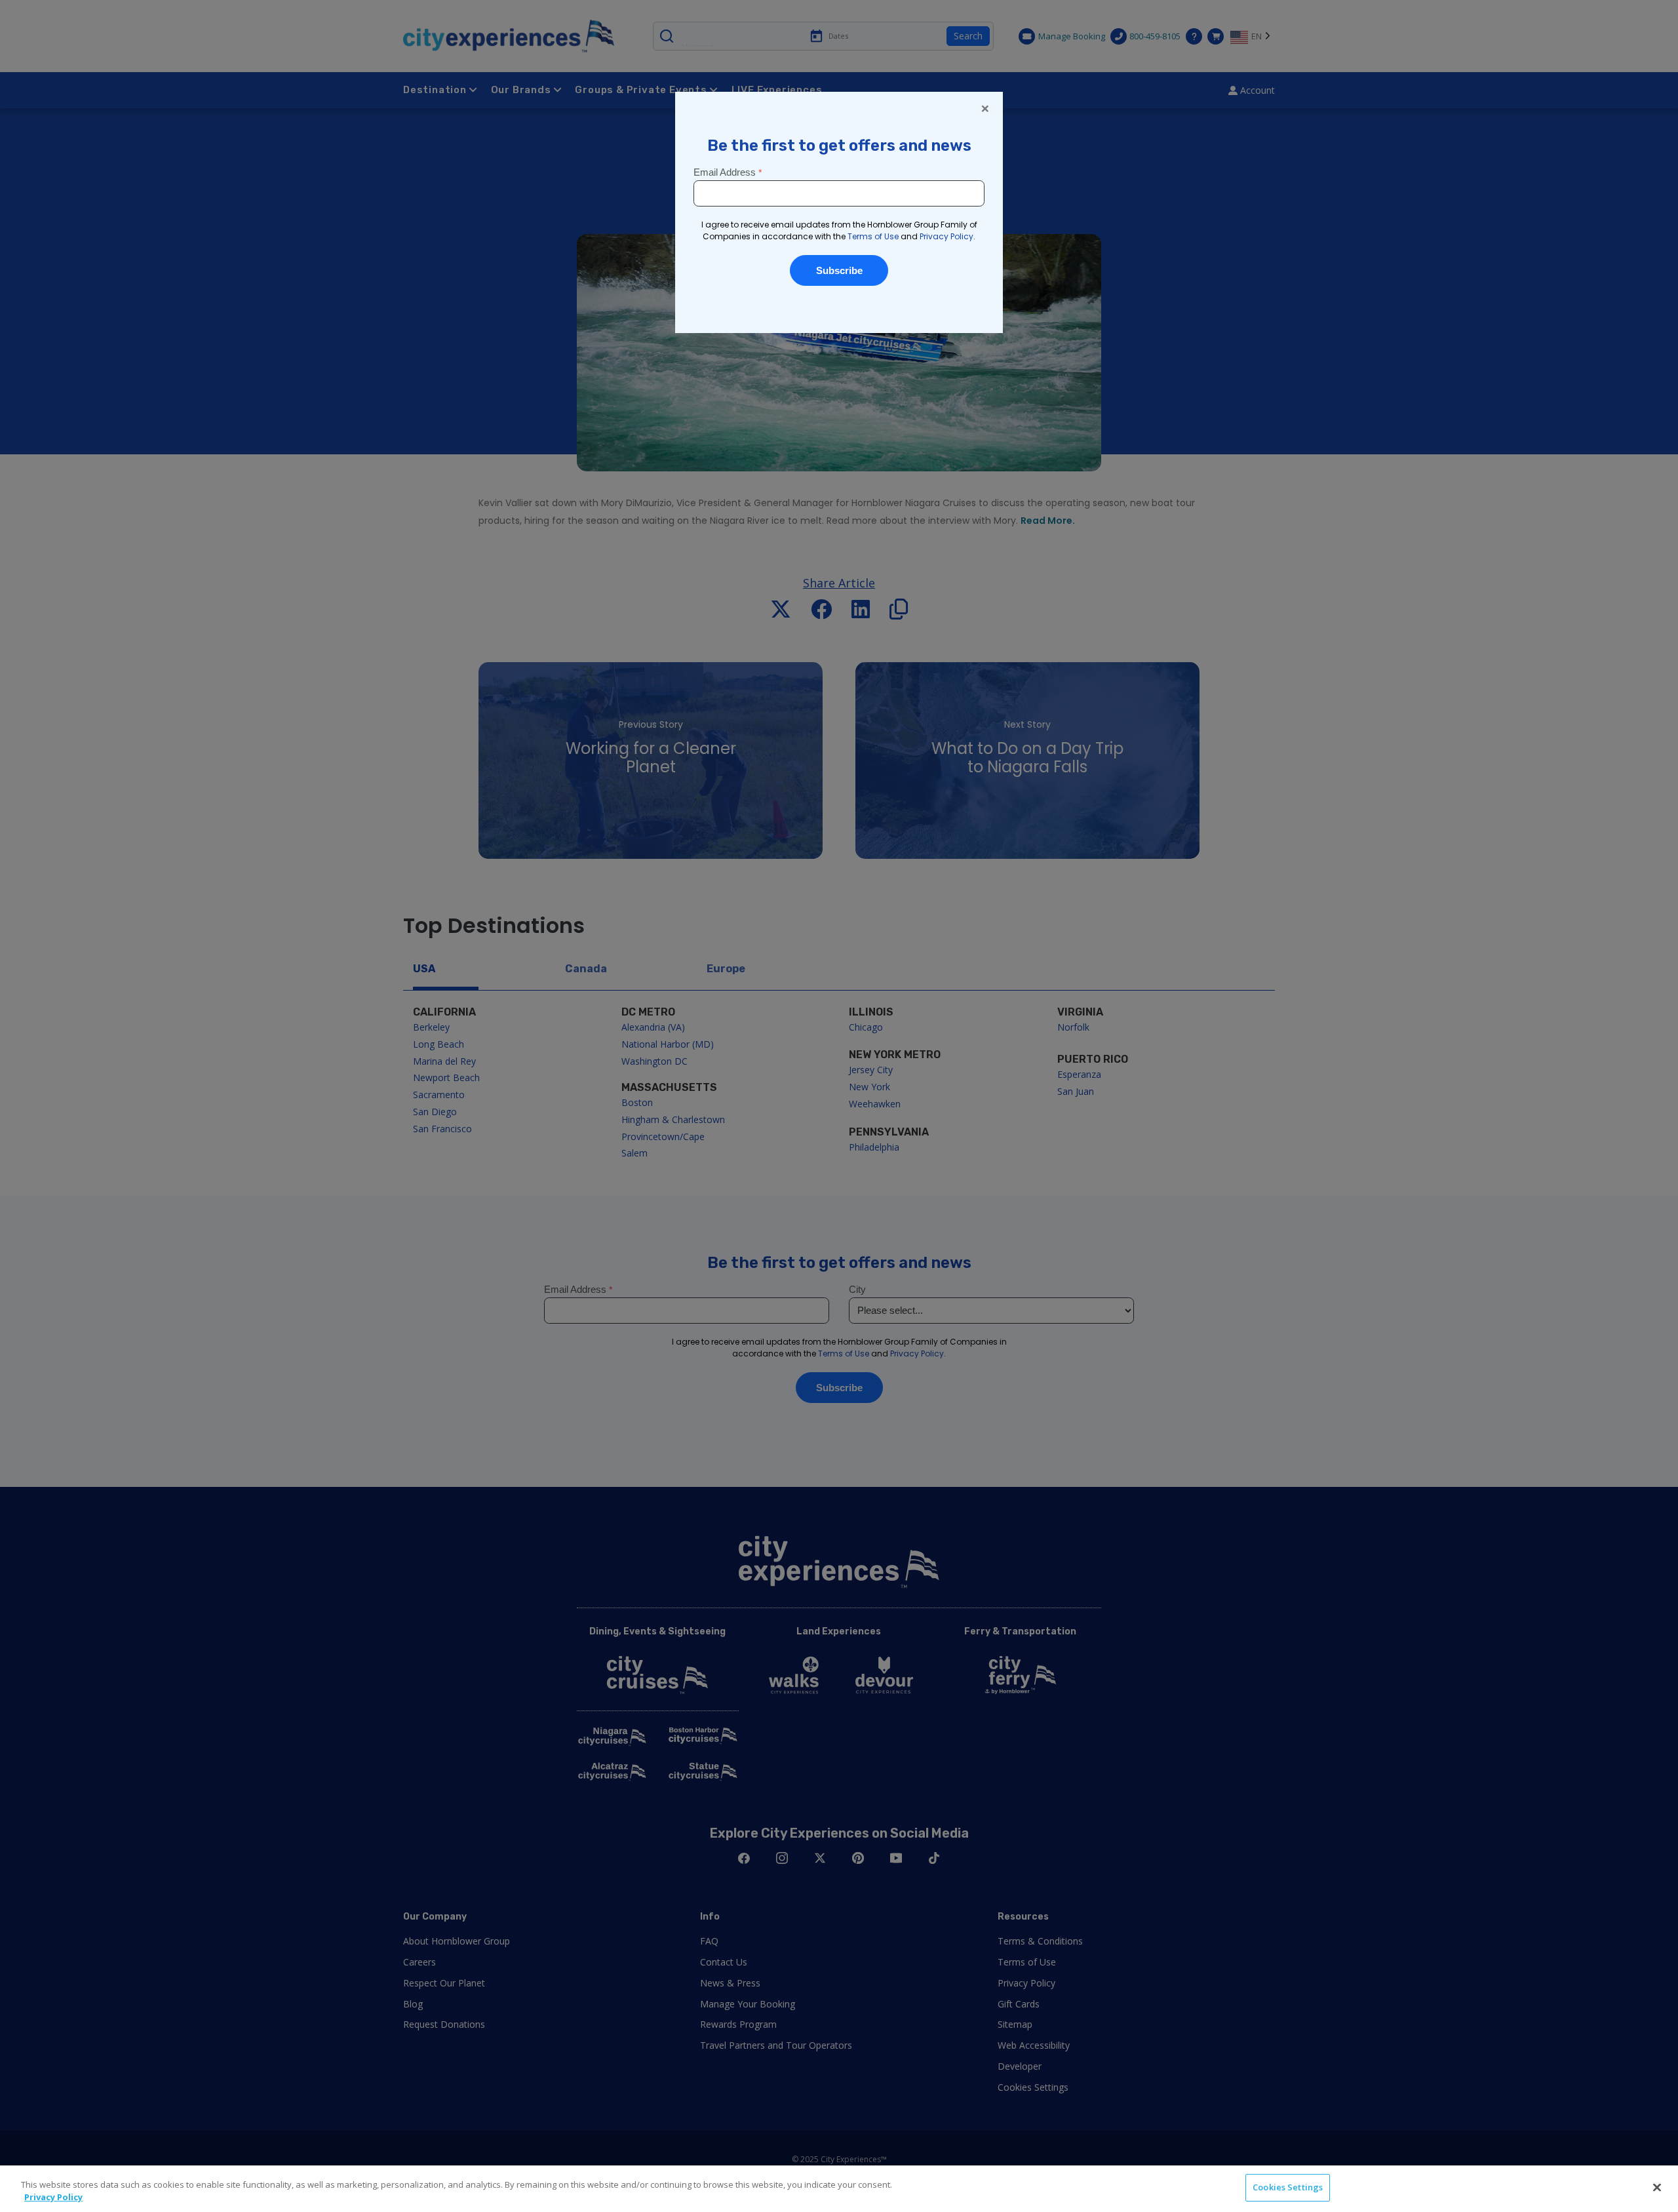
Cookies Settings (1288, 2187)
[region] (839, 2189)
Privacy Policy (53, 2198)
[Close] (1657, 2187)
